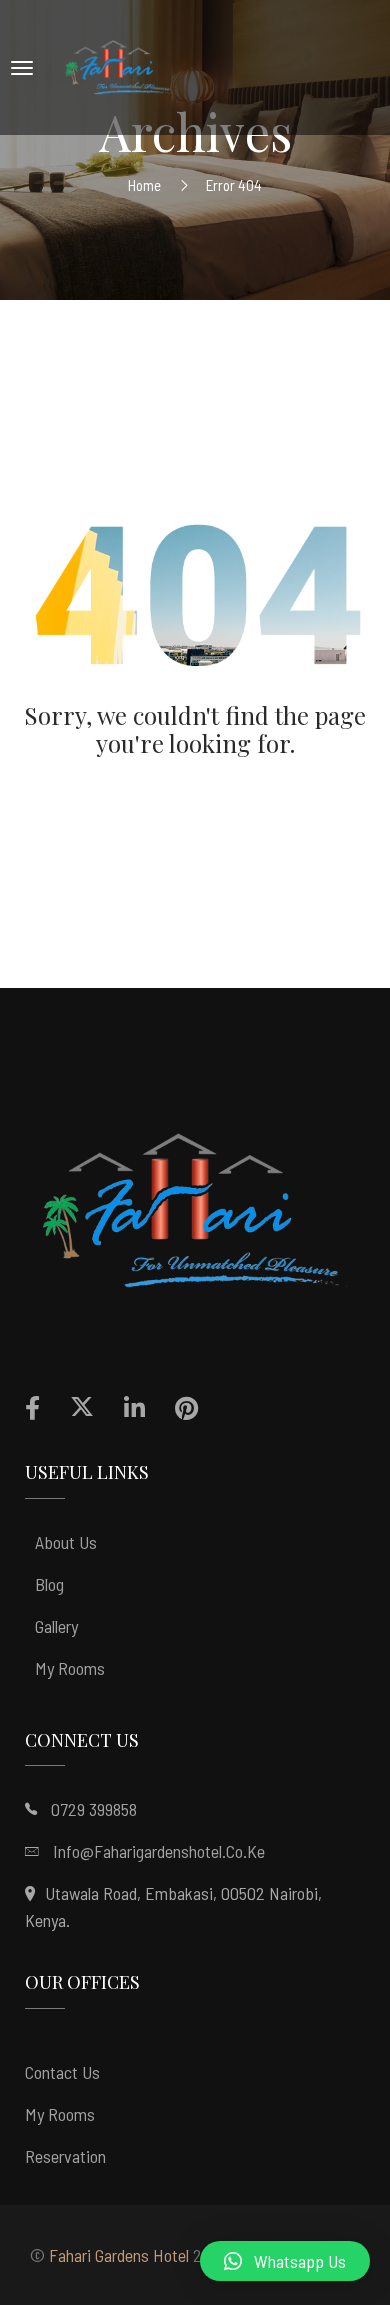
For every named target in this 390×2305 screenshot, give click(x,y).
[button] (285, 2261)
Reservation (65, 2156)
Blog (49, 1584)
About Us (66, 1542)
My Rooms (70, 1668)
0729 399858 (94, 1809)
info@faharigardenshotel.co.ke (159, 1851)
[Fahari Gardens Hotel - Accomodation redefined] (119, 67)
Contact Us (62, 2072)
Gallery (56, 1626)
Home (144, 185)
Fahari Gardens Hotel (119, 2255)
